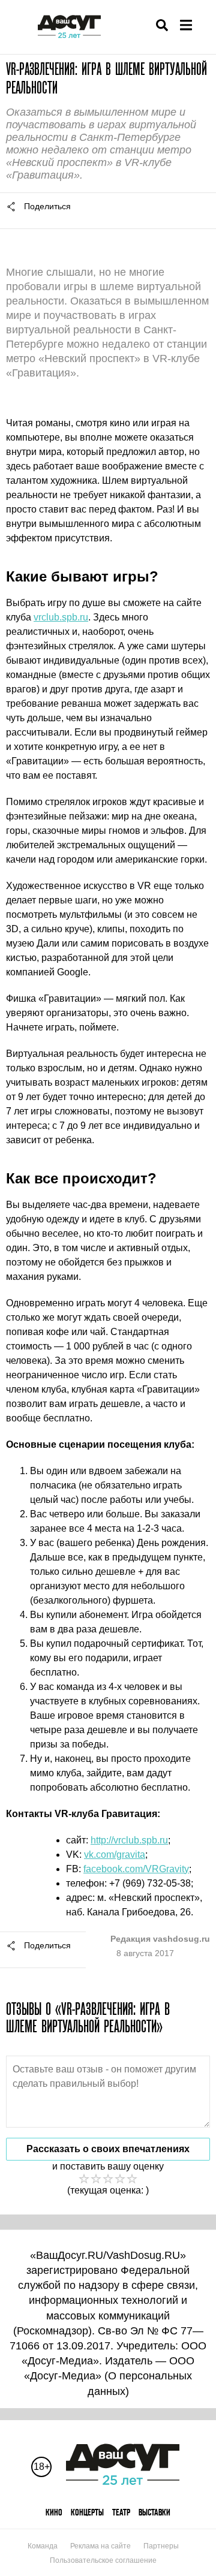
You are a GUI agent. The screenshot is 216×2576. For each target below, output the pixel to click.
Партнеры (161, 2546)
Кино (54, 2512)
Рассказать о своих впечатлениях (108, 2149)
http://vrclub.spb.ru (129, 1840)
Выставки (154, 2512)
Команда (43, 2546)
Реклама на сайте (100, 2546)
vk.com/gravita (115, 1855)
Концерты (87, 2512)
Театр (121, 2512)
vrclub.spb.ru (61, 617)
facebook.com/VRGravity (136, 1869)
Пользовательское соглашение (103, 2560)
